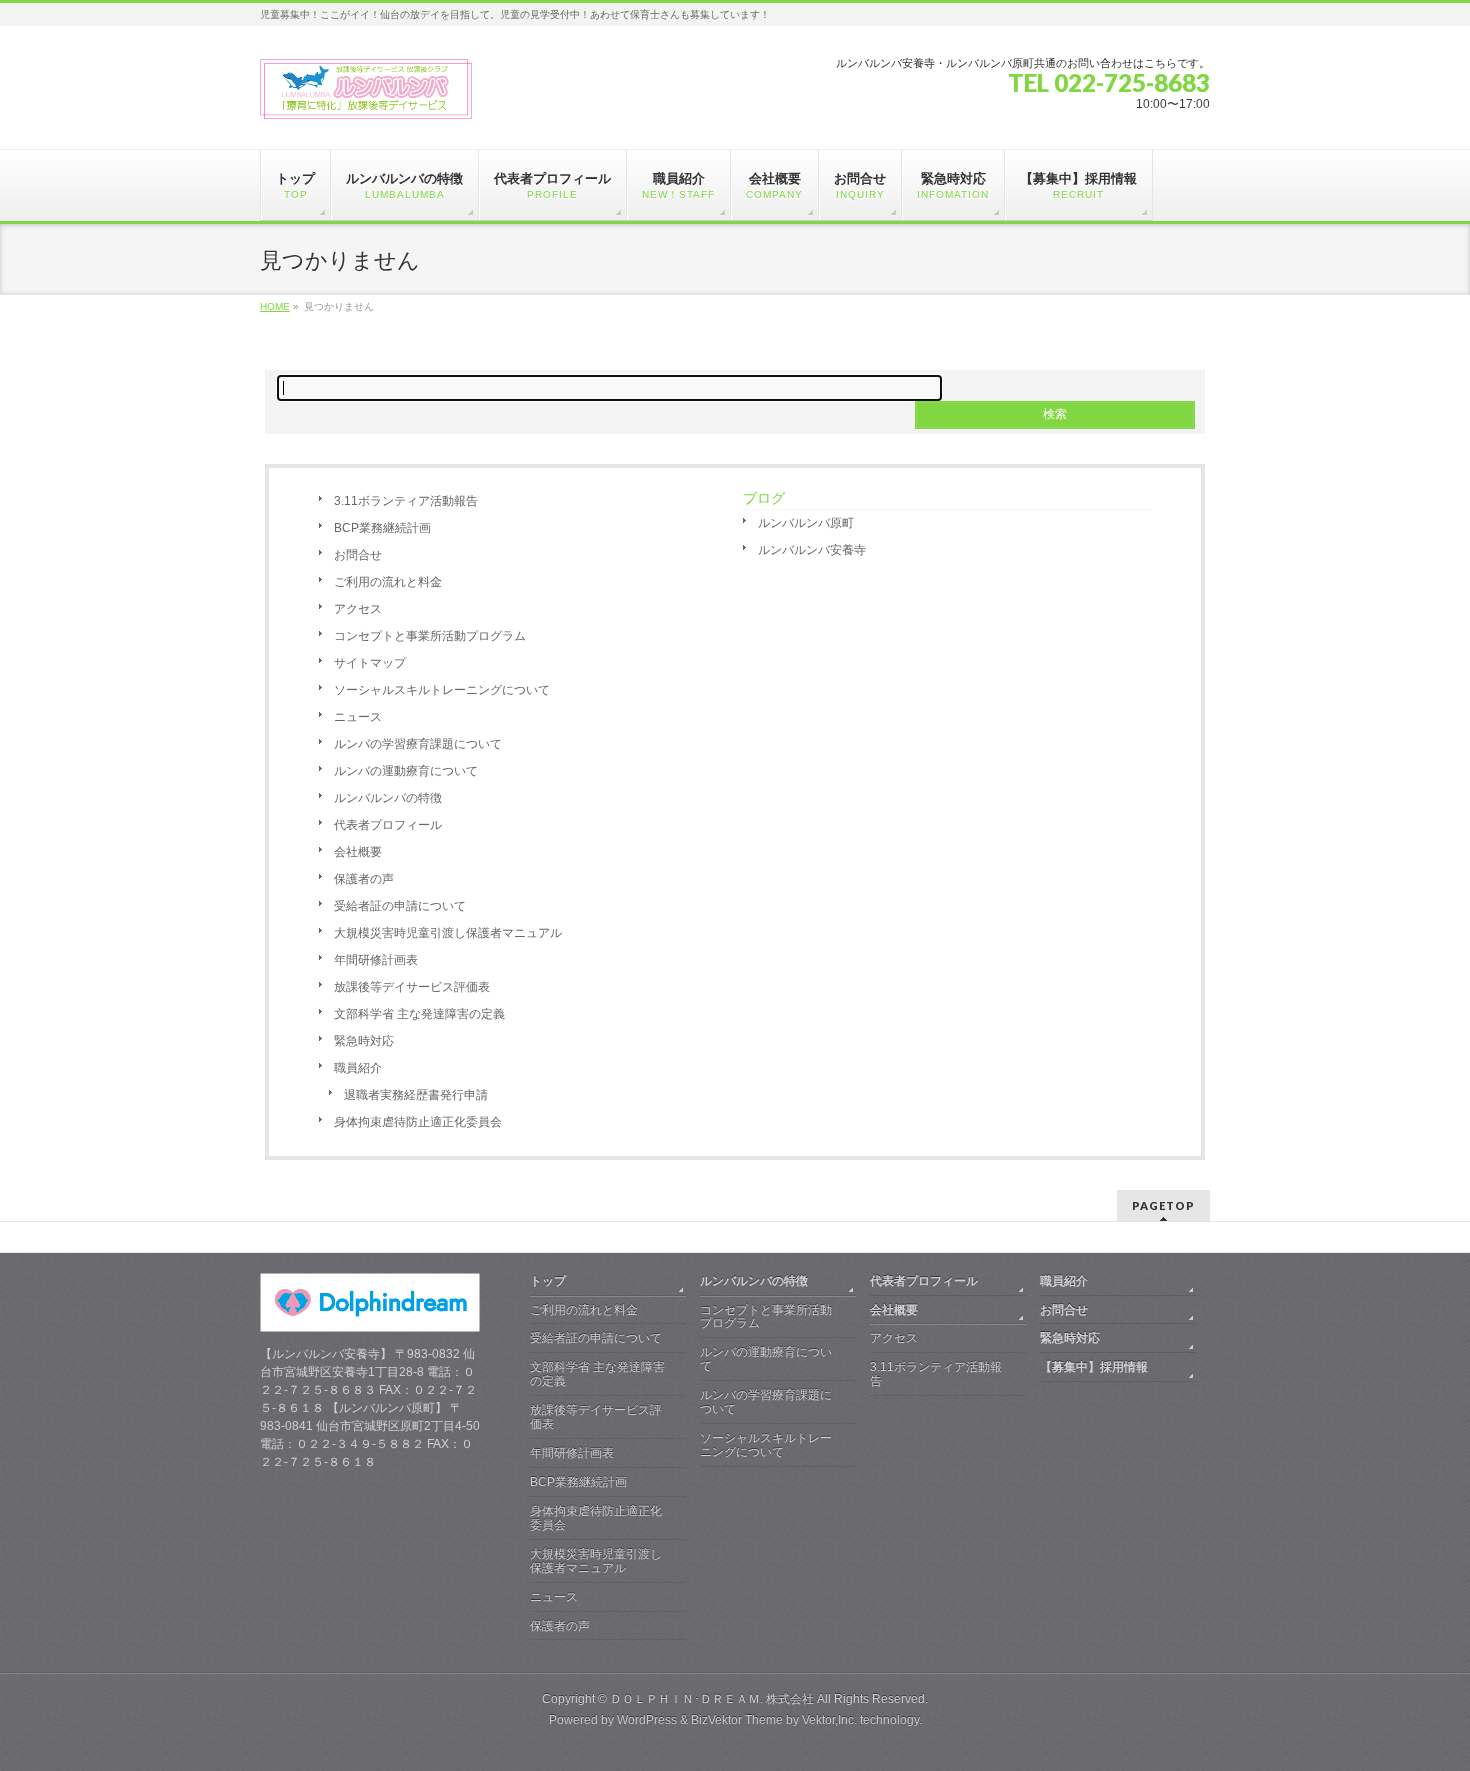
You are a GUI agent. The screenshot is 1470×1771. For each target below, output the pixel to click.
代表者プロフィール (388, 825)
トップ (548, 1281)
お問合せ (358, 555)
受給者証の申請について (400, 906)
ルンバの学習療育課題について (418, 744)
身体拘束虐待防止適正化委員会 (418, 1122)
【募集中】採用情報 (1094, 1367)
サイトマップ (370, 663)
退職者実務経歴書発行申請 (416, 1095)
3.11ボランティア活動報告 (406, 501)
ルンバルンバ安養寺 (812, 550)
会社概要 (358, 852)
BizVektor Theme (737, 1720)
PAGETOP (1163, 1205)
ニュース (358, 717)
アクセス (358, 609)
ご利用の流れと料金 (388, 582)
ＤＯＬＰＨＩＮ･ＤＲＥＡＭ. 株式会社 (712, 1699)
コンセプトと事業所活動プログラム (430, 636)
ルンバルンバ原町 (806, 523)
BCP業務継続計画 (382, 528)
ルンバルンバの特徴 (388, 798)
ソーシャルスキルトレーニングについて (442, 690)
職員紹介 (358, 1068)
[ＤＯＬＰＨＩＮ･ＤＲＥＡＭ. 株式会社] (366, 96)
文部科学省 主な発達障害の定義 (419, 1014)
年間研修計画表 (376, 960)
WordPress (647, 1720)
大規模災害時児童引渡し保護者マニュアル (448, 933)
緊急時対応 (364, 1041)
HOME (275, 306)
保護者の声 (364, 879)
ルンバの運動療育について (406, 771)
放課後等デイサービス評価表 (412, 987)
